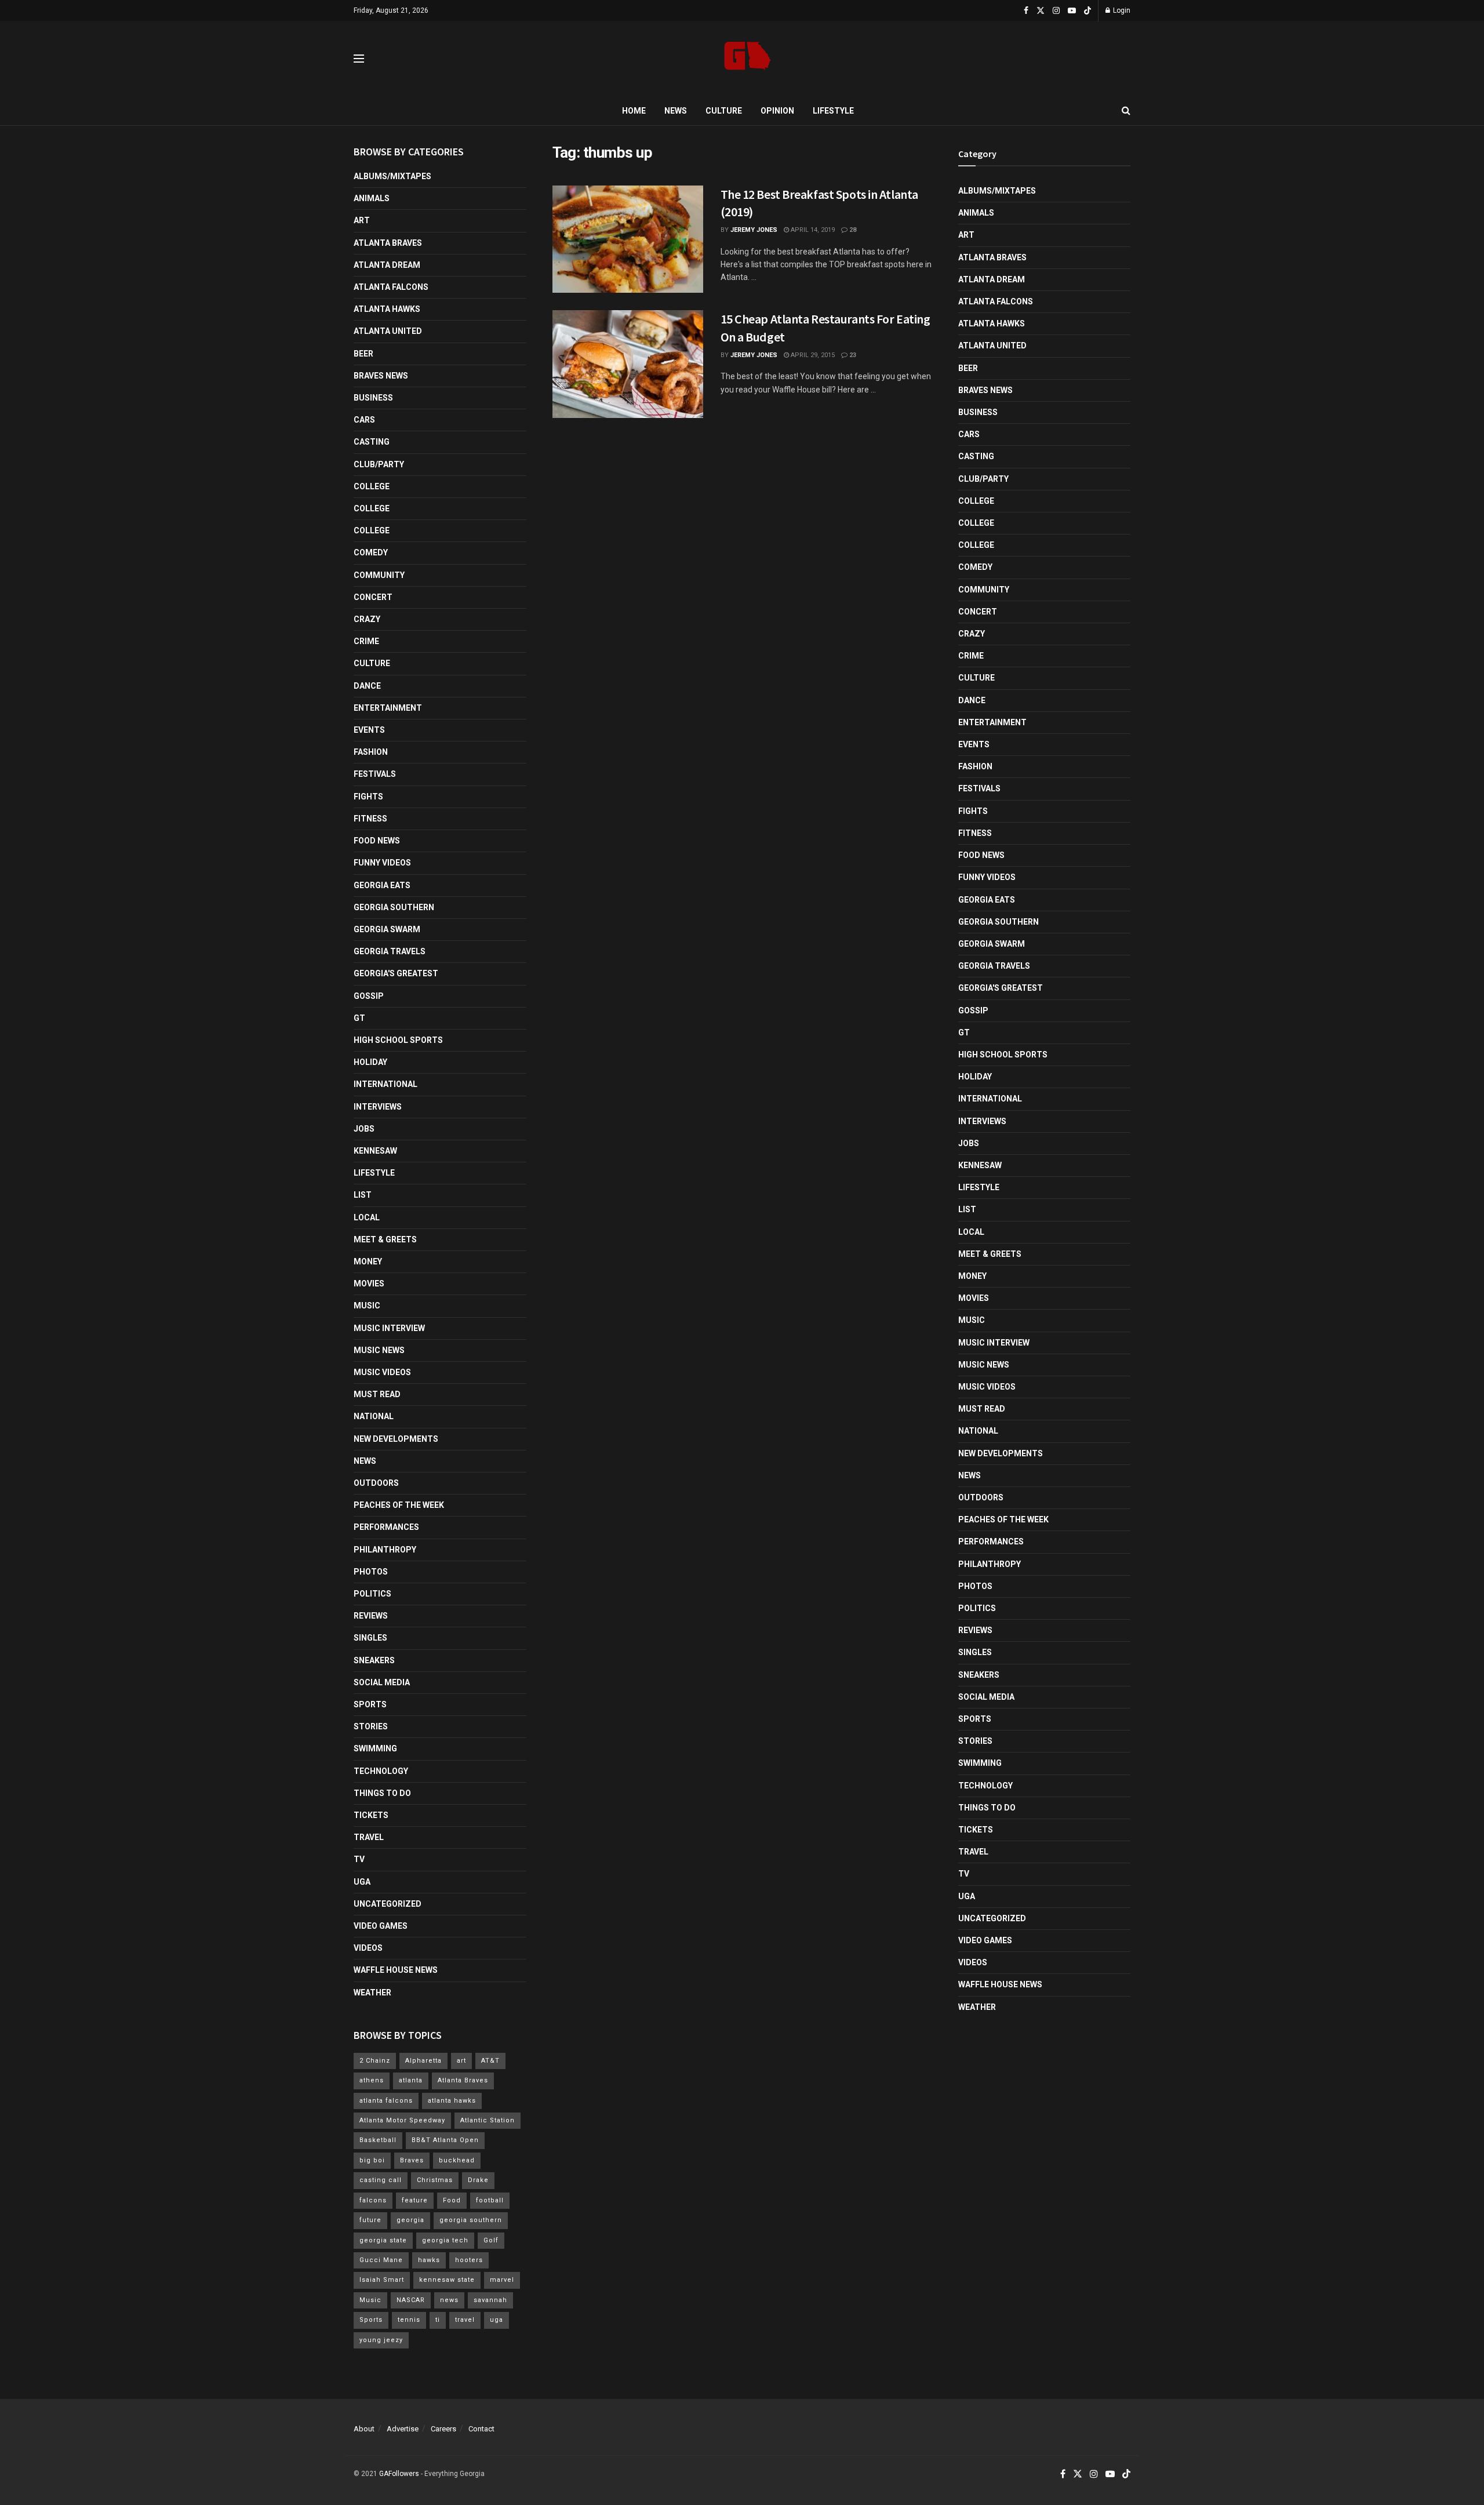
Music (367, 1306)
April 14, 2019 (812, 230)
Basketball (378, 2140)
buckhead (457, 2160)
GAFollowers (399, 2474)
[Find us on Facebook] (1026, 11)
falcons (373, 2200)
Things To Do (382, 1793)
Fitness (370, 819)
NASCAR (411, 2300)
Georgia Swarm (387, 929)
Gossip (369, 996)
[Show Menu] (359, 59)
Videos (368, 1948)
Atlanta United (388, 331)
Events (369, 730)
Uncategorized (388, 1904)
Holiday (370, 1062)
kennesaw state (447, 2280)
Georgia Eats (382, 885)
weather (372, 1993)
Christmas (435, 2180)
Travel (369, 1837)
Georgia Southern (394, 907)
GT (359, 1018)
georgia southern (471, 2220)
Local (367, 1217)
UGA (362, 1882)
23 (852, 355)
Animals (372, 198)
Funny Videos (382, 863)
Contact (481, 2429)
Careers (443, 2429)
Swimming (375, 1748)
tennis (409, 2320)
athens (372, 2080)
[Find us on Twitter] (1041, 11)
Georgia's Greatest (396, 973)
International (385, 1084)
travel (465, 2320)
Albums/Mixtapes (392, 176)
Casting (372, 442)
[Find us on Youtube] (1072, 11)
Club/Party (379, 464)
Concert (373, 597)
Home (634, 111)
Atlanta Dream (387, 265)
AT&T (490, 2061)
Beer (363, 354)
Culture (724, 111)
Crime (366, 641)
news (449, 2300)
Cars (364, 420)
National (374, 1416)
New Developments (396, 1439)
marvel (502, 2280)
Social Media (382, 1682)
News (676, 111)
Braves (412, 2160)
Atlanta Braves (388, 243)
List (363, 1195)
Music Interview (389, 1328)
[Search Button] (1126, 111)
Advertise (403, 2429)
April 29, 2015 (812, 355)
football (490, 2200)
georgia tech (445, 2240)
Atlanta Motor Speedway (402, 2120)
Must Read (377, 1394)
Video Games (381, 1926)
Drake (478, 2180)
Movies (369, 1284)
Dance (367, 686)
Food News (377, 841)
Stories (371, 1726)
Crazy (367, 619)
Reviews (371, 1616)
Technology (381, 1771)
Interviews (378, 1107)
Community (379, 575)
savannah (490, 2300)
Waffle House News (396, 1970)
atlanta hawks (452, 2101)
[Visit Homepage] (748, 59)
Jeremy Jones (754, 230)
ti (438, 2320)
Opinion (777, 111)
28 (852, 230)
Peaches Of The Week (399, 1505)
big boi (372, 2160)
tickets (371, 1815)
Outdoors (376, 1483)
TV (359, 1859)
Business (373, 398)
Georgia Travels (390, 951)
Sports (370, 1704)
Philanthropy (385, 1550)
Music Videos (382, 1372)
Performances (386, 1527)
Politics (372, 1594)
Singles (370, 1638)
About (364, 2429)
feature (415, 2200)
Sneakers (374, 1660)
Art (362, 220)
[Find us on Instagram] (1056, 11)
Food (452, 2200)
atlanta (411, 2080)
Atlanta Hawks (387, 309)
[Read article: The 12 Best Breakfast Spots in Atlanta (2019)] (628, 239)
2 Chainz (375, 2061)
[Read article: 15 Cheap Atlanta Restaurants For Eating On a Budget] (628, 364)
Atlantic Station (488, 2120)
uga (497, 2320)
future (370, 2220)
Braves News (381, 376)
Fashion (371, 752)
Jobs (364, 1129)
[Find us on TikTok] (1087, 11)
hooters (469, 2260)
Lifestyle (833, 111)
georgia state (383, 2240)
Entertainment (388, 708)
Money (368, 1261)
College (372, 486)
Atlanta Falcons (391, 287)
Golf (491, 2240)
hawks (429, 2260)
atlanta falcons (386, 2101)
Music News (379, 1350)
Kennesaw (375, 1151)
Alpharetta (423, 2061)
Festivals (375, 774)
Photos (371, 1572)
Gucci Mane (381, 2260)
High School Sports (398, 1040)
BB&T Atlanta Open (445, 2140)
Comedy (371, 552)
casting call (381, 2180)
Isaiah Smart (382, 2280)
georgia (410, 2220)
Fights (368, 797)
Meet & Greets (385, 1239)
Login (1121, 10)
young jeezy (381, 2340)
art (461, 2061)
